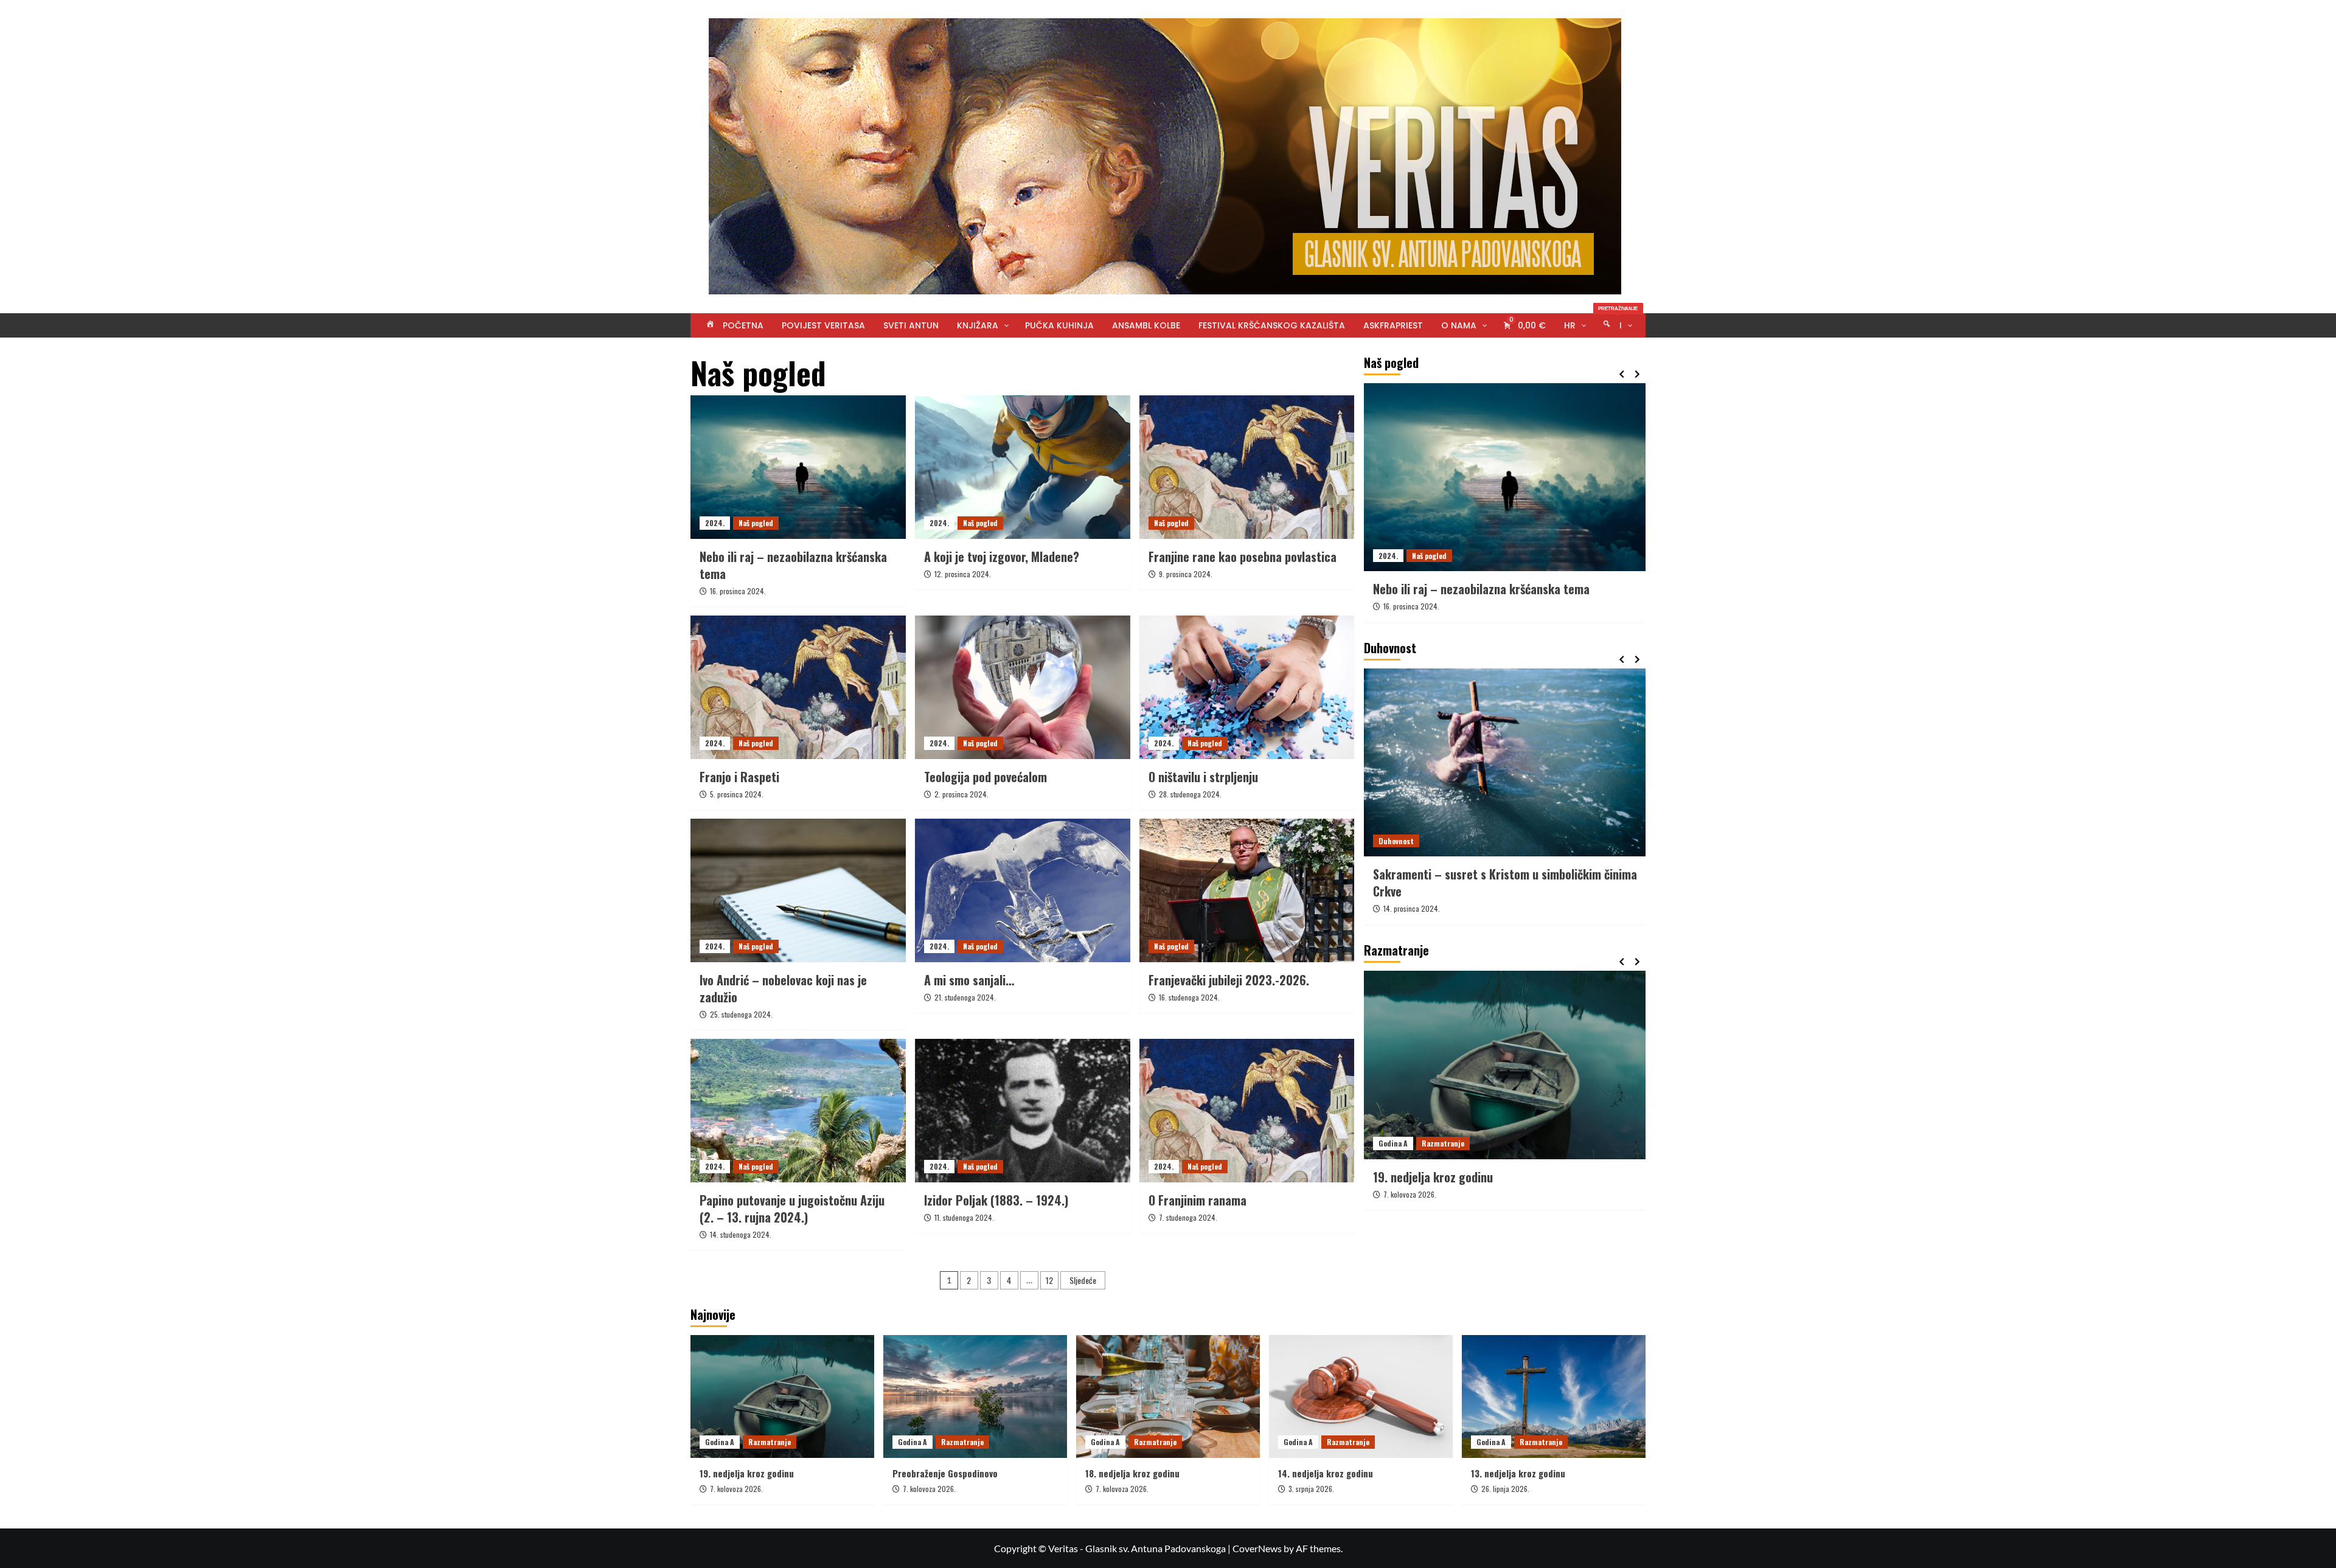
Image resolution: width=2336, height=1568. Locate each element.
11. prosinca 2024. (1411, 908)
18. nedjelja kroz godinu (1132, 1473)
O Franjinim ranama (1198, 1200)
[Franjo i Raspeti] (798, 687)
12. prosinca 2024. (963, 574)
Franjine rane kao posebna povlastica (1243, 557)
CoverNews (1257, 1548)
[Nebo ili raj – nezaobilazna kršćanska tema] (798, 467)
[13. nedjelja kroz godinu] (1554, 1396)
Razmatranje (1443, 1143)
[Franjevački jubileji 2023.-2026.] (1247, 890)
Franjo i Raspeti (739, 777)
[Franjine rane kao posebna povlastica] (1247, 467)
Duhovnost (1396, 841)
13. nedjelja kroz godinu (1518, 1473)
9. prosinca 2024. (1186, 574)
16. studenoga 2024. (1189, 997)
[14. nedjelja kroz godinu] (1361, 1396)
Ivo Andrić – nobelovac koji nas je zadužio (783, 988)
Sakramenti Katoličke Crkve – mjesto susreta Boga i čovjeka (1503, 883)
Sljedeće (1083, 1280)
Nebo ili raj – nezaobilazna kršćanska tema (793, 565)
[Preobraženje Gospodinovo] (1505, 1065)
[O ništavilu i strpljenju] (1247, 687)
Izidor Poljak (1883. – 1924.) (996, 1200)
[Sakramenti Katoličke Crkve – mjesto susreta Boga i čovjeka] (1505, 762)
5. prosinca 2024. (737, 794)
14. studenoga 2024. (741, 1234)
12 (1049, 1280)
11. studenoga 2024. (964, 1217)
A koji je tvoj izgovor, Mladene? (1002, 557)
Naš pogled (756, 523)
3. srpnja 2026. (1311, 1489)
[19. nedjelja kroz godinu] (782, 1396)
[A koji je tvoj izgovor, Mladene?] (1023, 467)
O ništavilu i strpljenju (1203, 777)
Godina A (1393, 1143)
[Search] (1638, 353)
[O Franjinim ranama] (1247, 1111)
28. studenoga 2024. (1190, 794)
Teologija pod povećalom (985, 777)
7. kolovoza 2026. (1410, 1194)
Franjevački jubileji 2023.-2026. (1229, 980)
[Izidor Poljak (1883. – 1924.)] (1023, 1111)
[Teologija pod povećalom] (1023, 687)
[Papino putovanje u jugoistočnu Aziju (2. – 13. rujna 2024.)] (798, 1111)
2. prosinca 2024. (961, 794)
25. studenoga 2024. (741, 1014)
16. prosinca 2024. (738, 591)
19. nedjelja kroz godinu (747, 1473)
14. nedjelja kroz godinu (1326, 1473)
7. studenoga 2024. (1188, 1217)
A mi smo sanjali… (969, 980)
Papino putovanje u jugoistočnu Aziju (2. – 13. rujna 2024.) (792, 1209)
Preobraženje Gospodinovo (1440, 1177)
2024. (715, 523)
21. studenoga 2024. (965, 997)
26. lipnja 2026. (1505, 1489)
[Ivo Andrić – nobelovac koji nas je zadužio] (798, 890)
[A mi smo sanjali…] (1023, 890)
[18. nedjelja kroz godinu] (1168, 1396)
